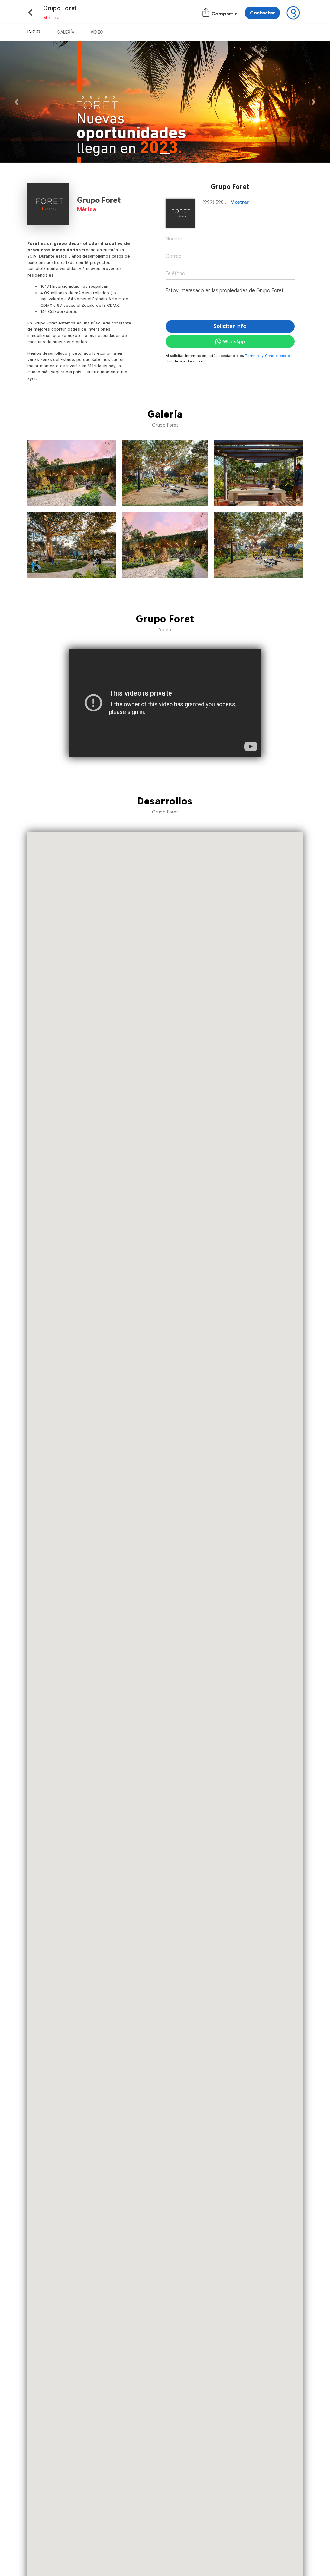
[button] (25, 102)
